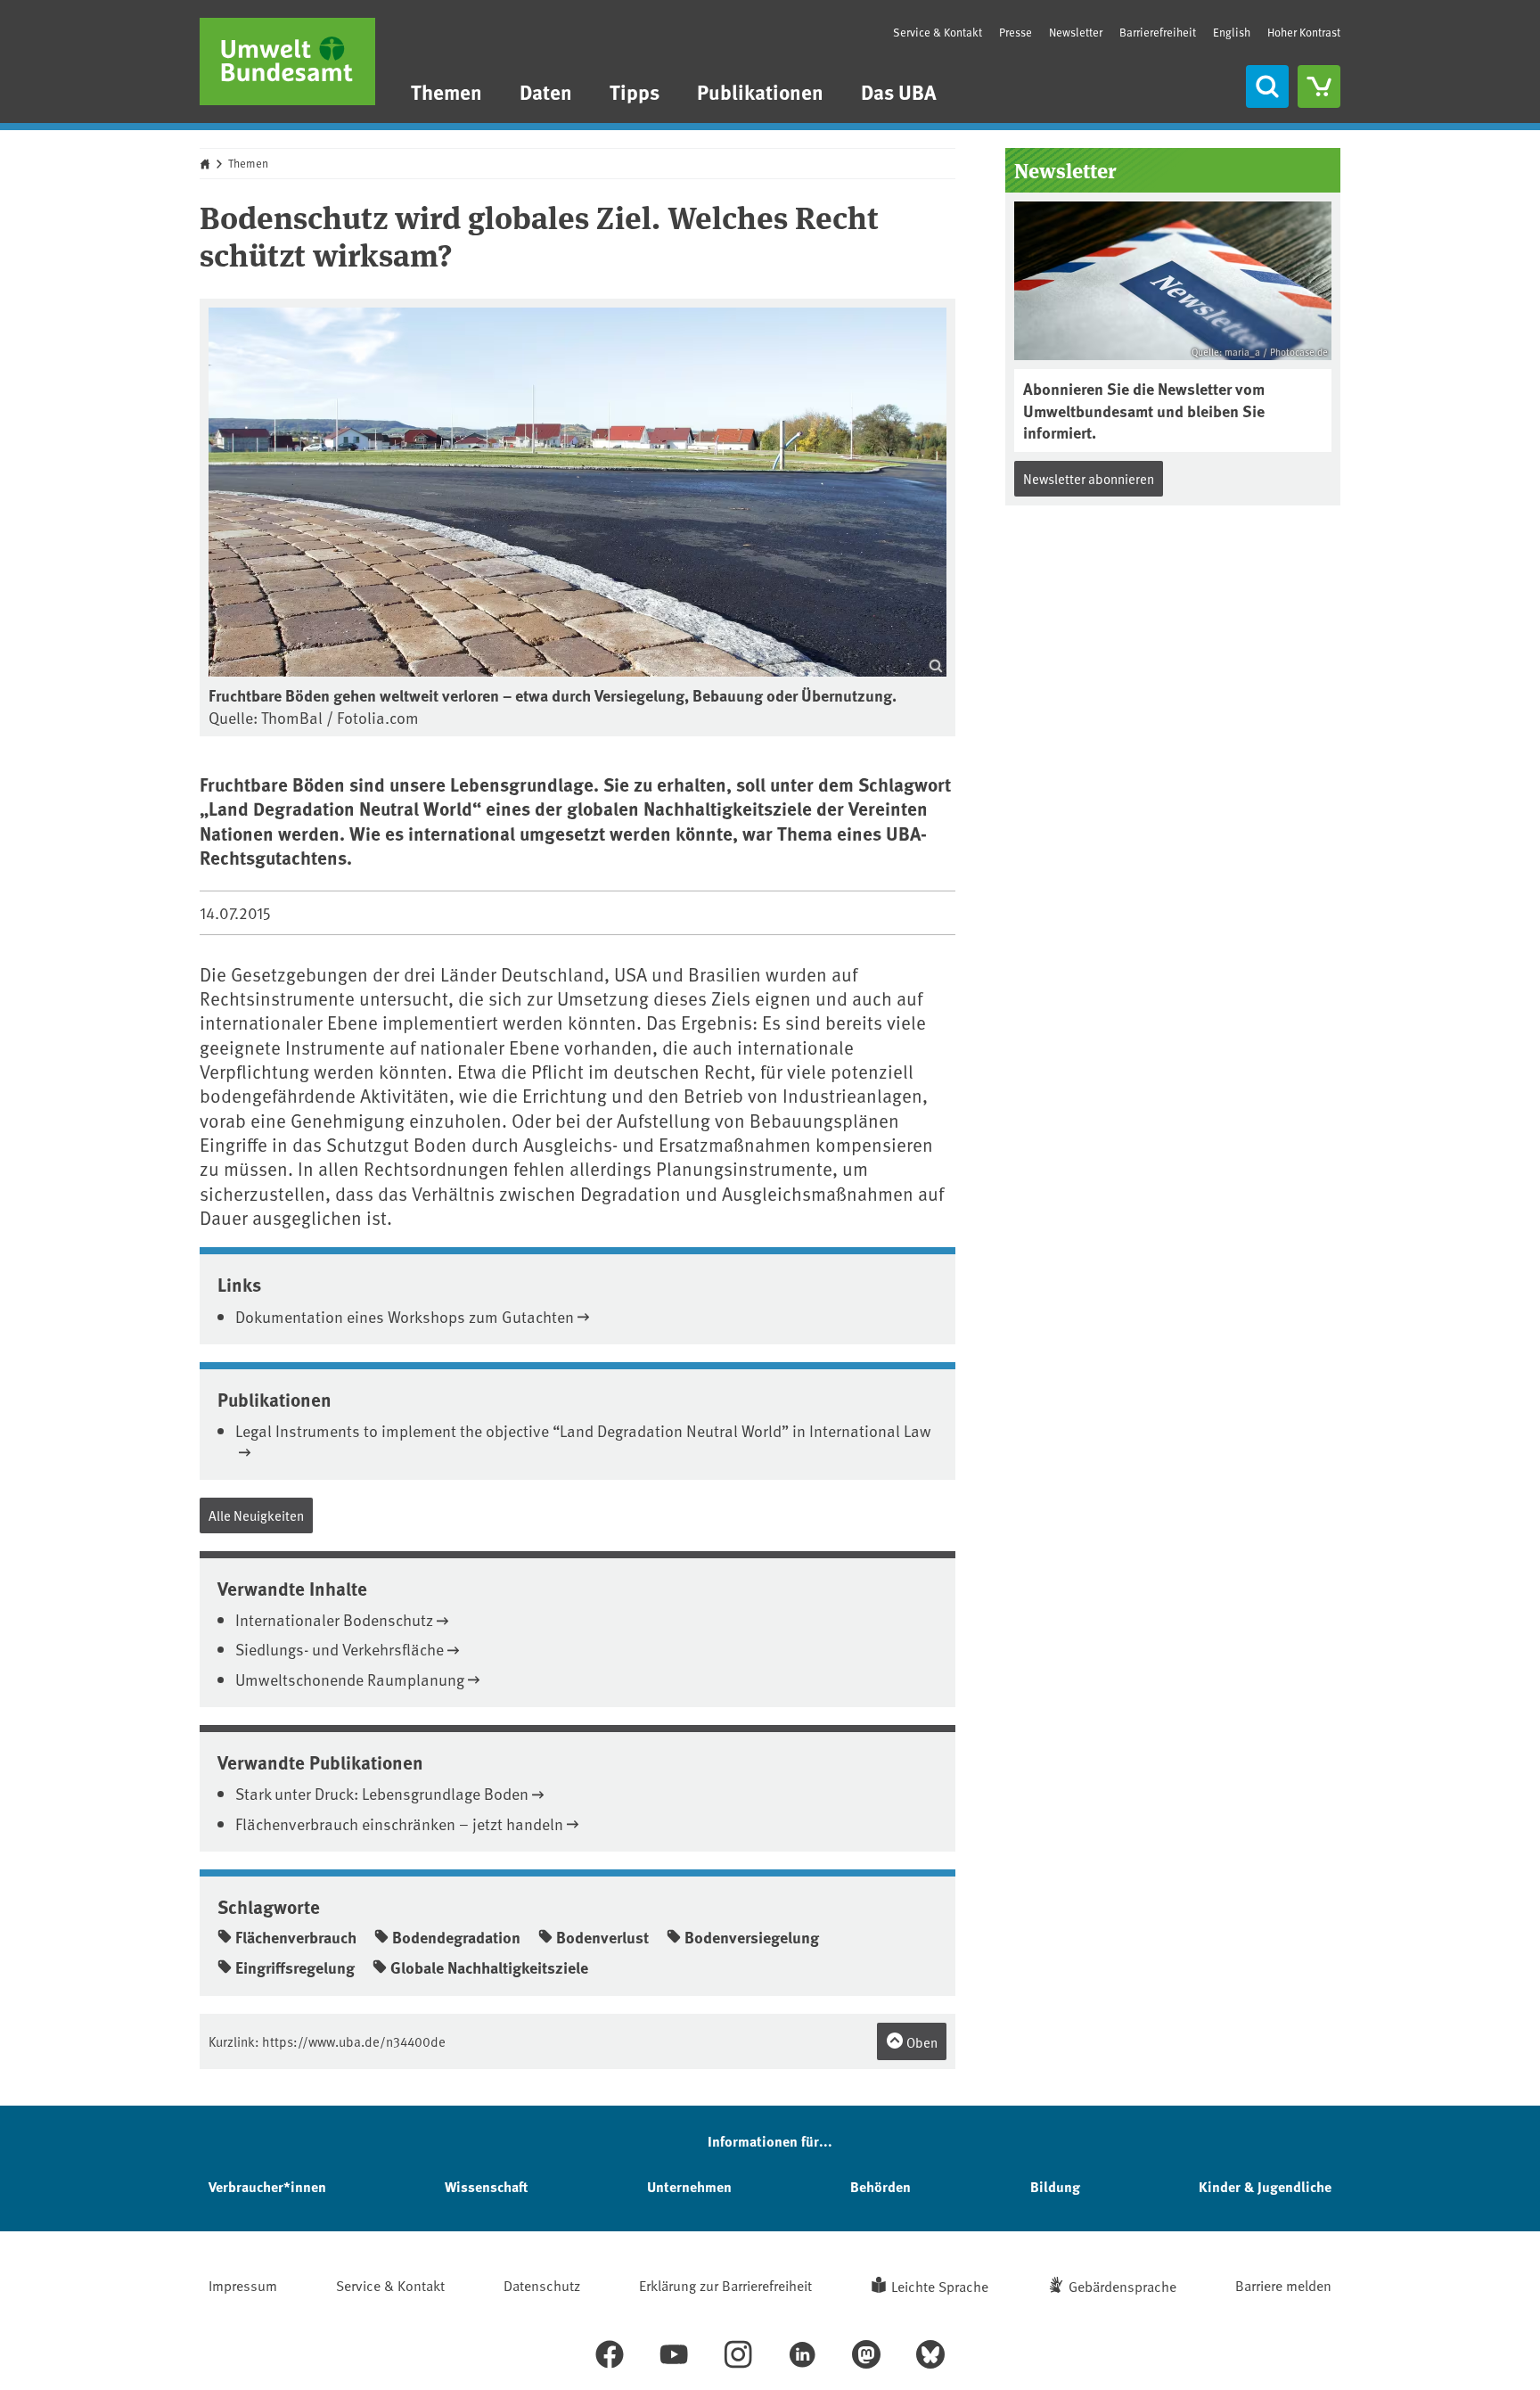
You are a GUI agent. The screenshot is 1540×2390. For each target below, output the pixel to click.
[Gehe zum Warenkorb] (1319, 86)
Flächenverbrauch (296, 1937)
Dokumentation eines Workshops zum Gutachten (405, 1316)
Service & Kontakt (938, 32)
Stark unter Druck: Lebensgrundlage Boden (382, 1793)
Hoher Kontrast (1304, 33)
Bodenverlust (602, 1937)
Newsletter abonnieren (1089, 478)
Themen (446, 91)
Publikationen (760, 91)
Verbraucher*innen (267, 2186)
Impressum (243, 2285)
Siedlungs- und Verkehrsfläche (340, 1649)
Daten (546, 91)
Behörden (881, 2186)
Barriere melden (1283, 2285)
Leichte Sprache (940, 2286)
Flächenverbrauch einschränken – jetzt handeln (399, 1823)
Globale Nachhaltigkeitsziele (489, 1967)
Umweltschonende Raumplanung (350, 1679)
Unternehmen (689, 2186)
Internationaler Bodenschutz (334, 1619)
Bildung (1055, 2186)
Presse (1016, 32)
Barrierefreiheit (1158, 32)
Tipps (635, 91)
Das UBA (899, 91)
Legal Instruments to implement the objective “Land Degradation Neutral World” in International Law (583, 1430)
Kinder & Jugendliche (1265, 2186)
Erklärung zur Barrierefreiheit (725, 2285)
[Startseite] (287, 62)
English (1232, 32)
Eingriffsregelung (295, 1967)
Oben (921, 2042)
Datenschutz (542, 2285)
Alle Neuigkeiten (256, 1515)
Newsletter (1076, 32)
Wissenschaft (486, 2186)
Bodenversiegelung (752, 1937)
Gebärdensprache (1122, 2286)
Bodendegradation (456, 1937)
